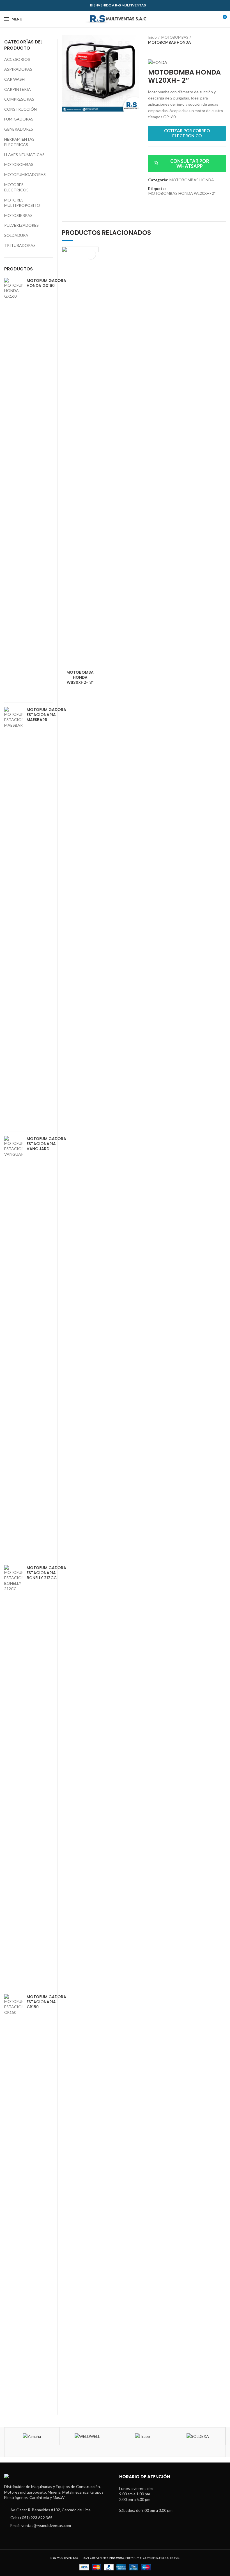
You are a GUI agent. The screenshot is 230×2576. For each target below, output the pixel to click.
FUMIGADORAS (19, 119)
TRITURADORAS (20, 245)
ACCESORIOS (17, 59)
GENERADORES (19, 129)
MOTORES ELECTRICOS (16, 187)
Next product (162, 50)
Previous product (151, 50)
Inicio (152, 37)
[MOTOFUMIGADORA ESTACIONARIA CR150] (13, 2204)
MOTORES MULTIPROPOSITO (22, 203)
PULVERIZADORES (21, 225)
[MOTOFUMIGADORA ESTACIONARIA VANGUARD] (13, 1346)
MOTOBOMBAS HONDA (169, 42)
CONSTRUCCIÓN (20, 109)
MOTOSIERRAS (18, 215)
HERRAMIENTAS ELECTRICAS (19, 142)
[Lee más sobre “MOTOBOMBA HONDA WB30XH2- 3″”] (91, 254)
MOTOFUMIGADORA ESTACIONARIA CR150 (46, 2002)
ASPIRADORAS (18, 69)
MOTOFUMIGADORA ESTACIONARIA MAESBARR (46, 715)
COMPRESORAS (19, 99)
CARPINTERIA (18, 89)
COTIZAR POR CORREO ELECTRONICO (187, 133)
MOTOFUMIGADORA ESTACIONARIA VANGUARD (46, 1144)
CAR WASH (14, 79)
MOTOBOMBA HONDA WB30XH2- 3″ (80, 677)
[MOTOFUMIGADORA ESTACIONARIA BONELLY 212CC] (13, 1775)
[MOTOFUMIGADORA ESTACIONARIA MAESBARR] (13, 917)
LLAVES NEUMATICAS (24, 155)
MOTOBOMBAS (175, 37)
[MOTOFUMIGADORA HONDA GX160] (13, 488)
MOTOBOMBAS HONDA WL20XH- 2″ (182, 193)
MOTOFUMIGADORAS (25, 174)
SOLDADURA (16, 235)
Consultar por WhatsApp (190, 164)
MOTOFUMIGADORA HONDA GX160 (46, 283)
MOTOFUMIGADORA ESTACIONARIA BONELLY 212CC (46, 1573)
